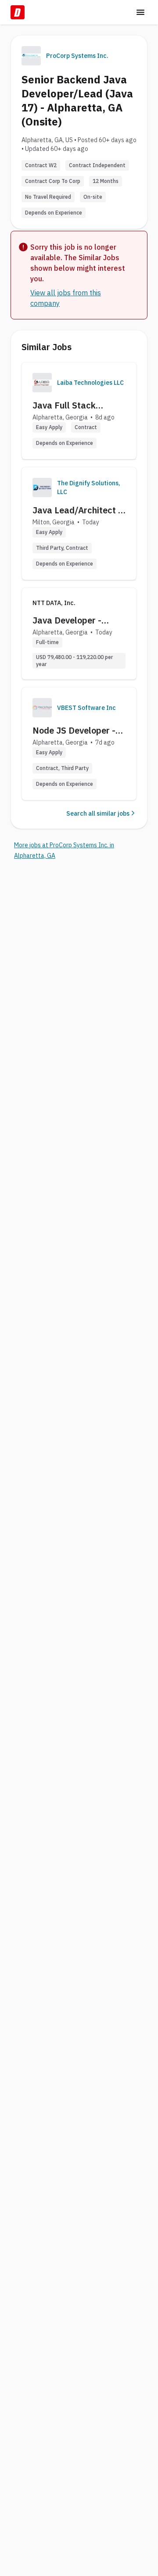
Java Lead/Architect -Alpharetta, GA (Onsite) (77, 510)
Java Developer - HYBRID (67, 620)
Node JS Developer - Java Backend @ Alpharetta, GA (74, 731)
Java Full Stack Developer (64, 405)
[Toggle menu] (140, 12)
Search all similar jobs (98, 813)
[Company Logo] (42, 383)
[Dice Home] (18, 12)
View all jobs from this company (66, 298)
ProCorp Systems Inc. (77, 56)
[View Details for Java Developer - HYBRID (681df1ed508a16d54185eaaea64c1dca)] (79, 634)
